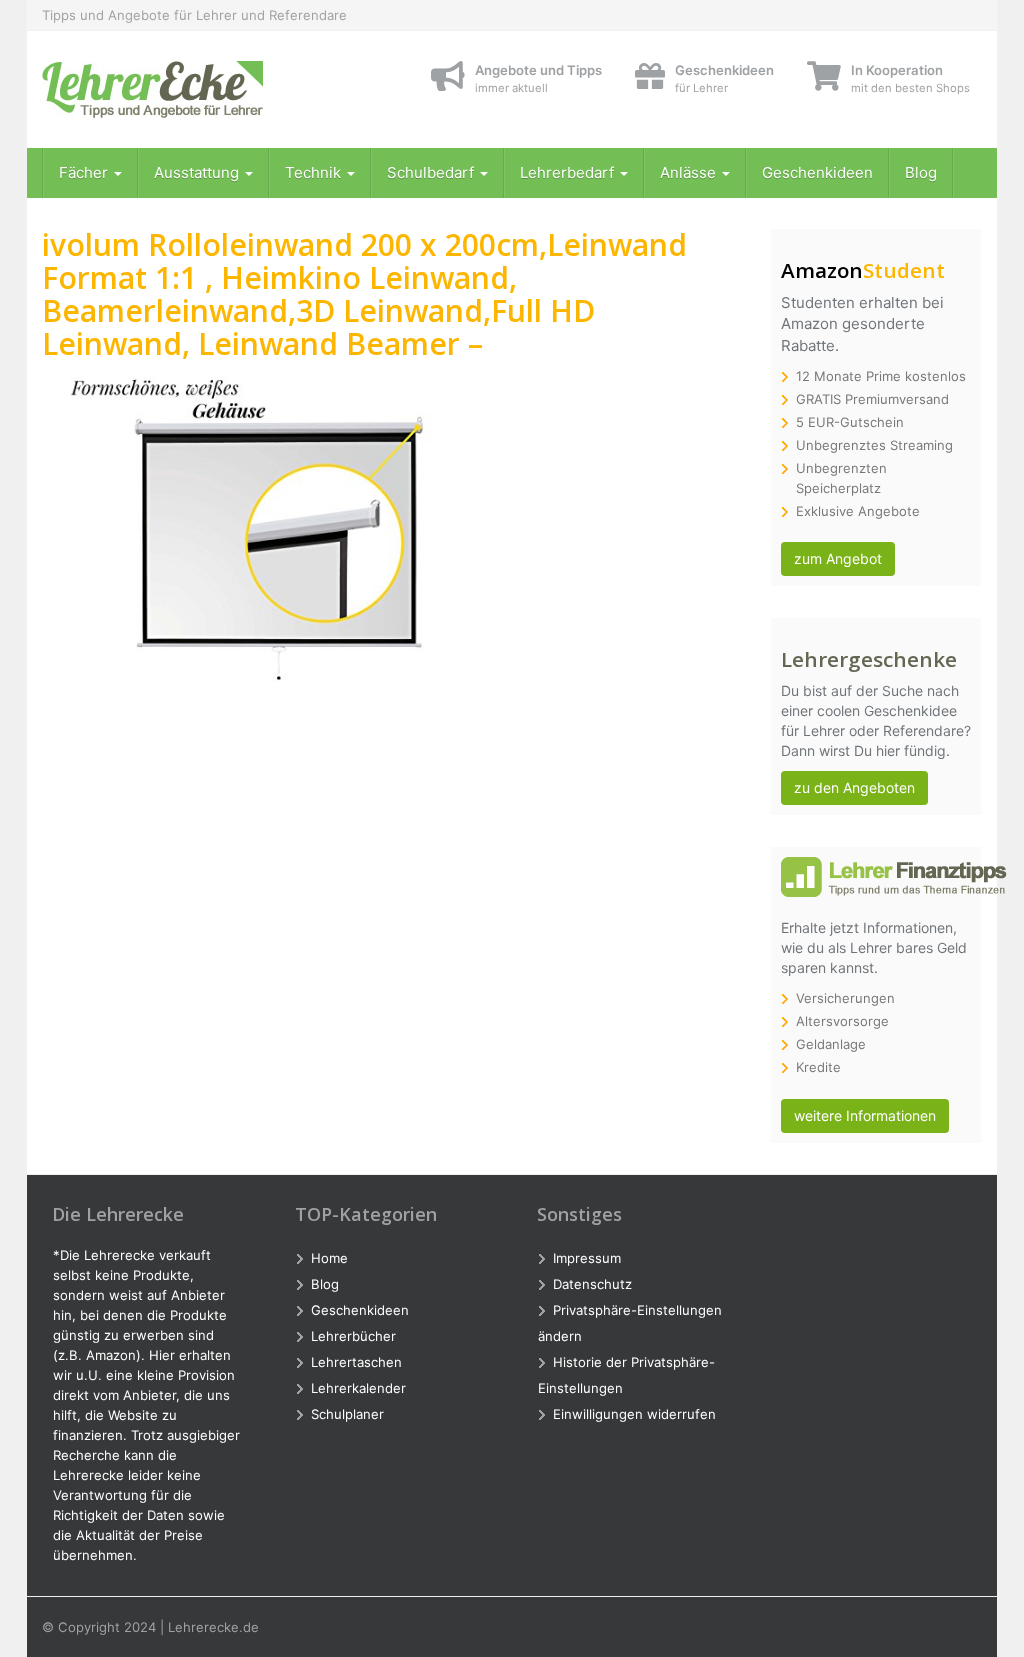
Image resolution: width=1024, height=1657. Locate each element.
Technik (315, 172)
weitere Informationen (865, 1115)
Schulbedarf (432, 172)
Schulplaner (347, 1414)
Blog (921, 172)
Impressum (587, 1258)
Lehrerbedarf (569, 172)
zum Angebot (838, 558)
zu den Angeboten (854, 787)
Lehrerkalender (358, 1388)
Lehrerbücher (353, 1336)
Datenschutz (592, 1284)
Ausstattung (198, 172)
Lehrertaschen (356, 1362)
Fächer (85, 172)
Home (329, 1258)
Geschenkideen (817, 172)
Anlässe (690, 172)
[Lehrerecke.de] (188, 89)
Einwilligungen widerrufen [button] (634, 1414)
